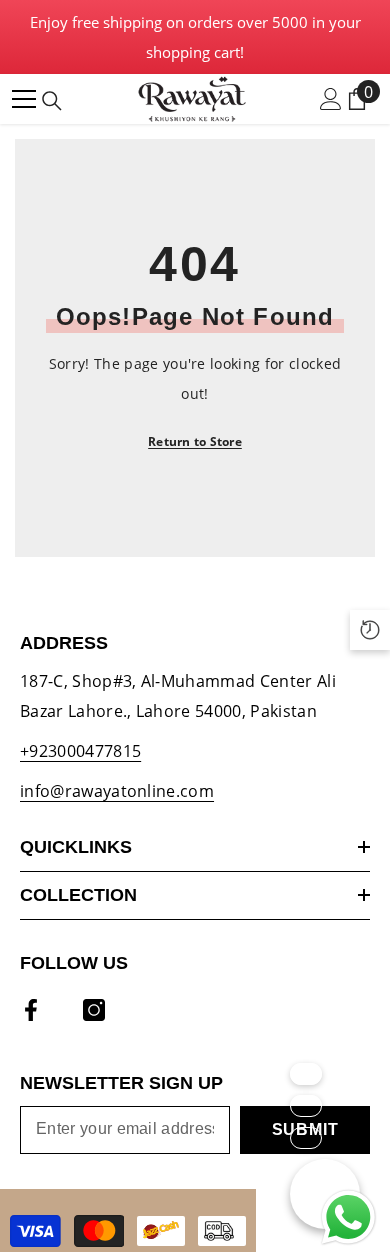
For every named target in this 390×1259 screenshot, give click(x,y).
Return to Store (195, 441)
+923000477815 (80, 751)
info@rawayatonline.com (117, 791)
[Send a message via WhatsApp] (348, 1217)
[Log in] (331, 99)
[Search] (52, 101)
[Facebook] (31, 1010)
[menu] (24, 99)
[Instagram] (94, 1010)
